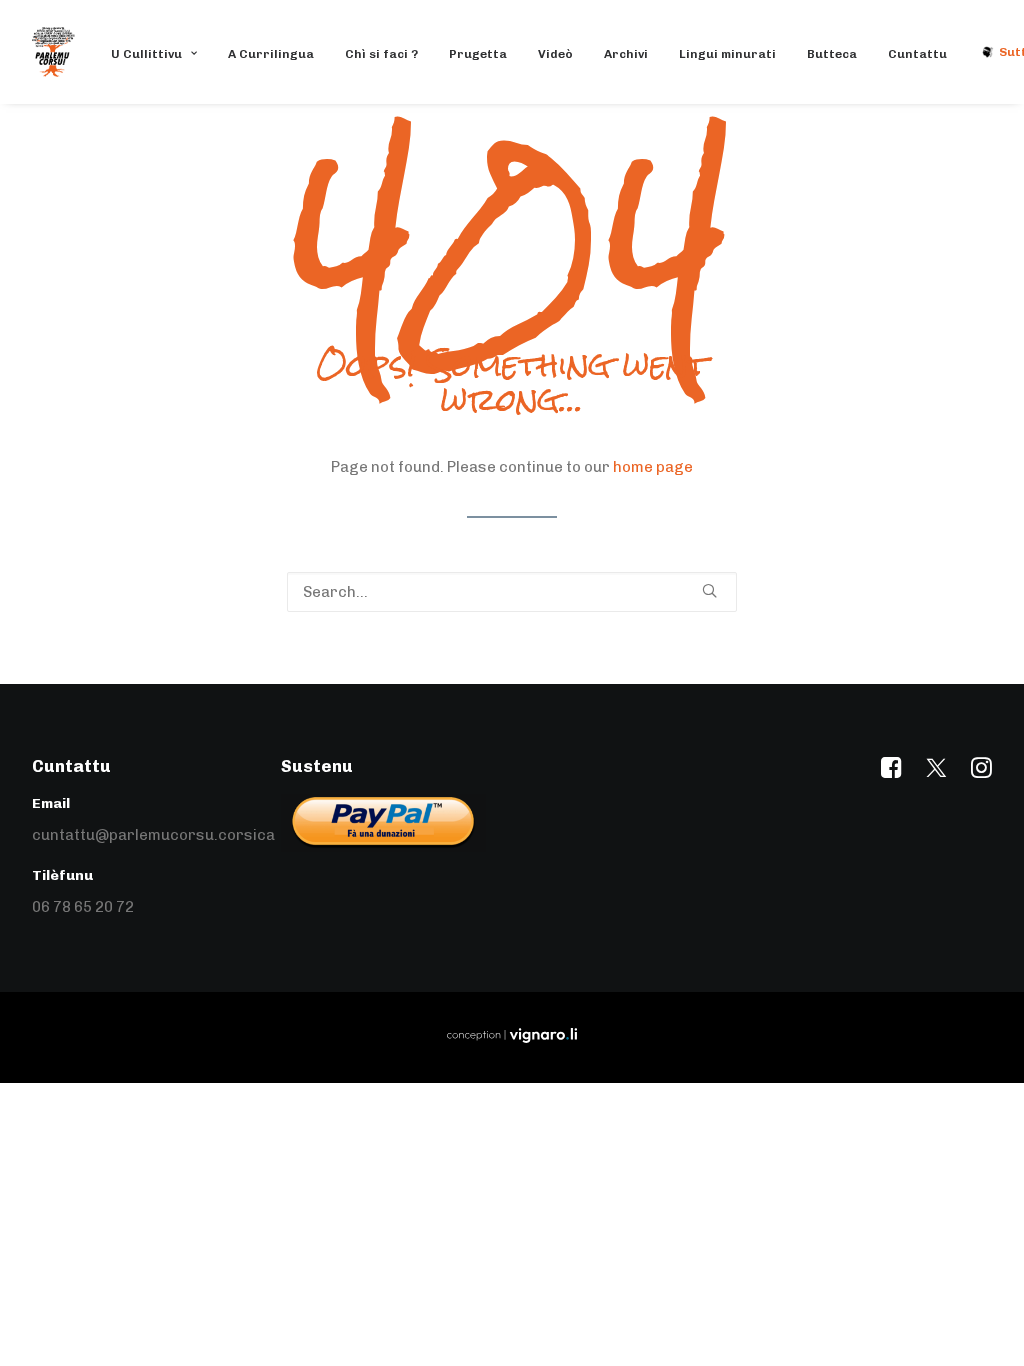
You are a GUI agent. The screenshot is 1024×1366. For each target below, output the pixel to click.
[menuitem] (161, 54)
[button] (709, 590)
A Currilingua (271, 54)
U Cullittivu (146, 54)
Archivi (626, 54)
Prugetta (478, 54)
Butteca (832, 54)
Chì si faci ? (381, 54)
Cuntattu (917, 54)
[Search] (512, 592)
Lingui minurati (727, 54)
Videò (555, 54)
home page (653, 467)
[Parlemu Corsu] (53, 52)
